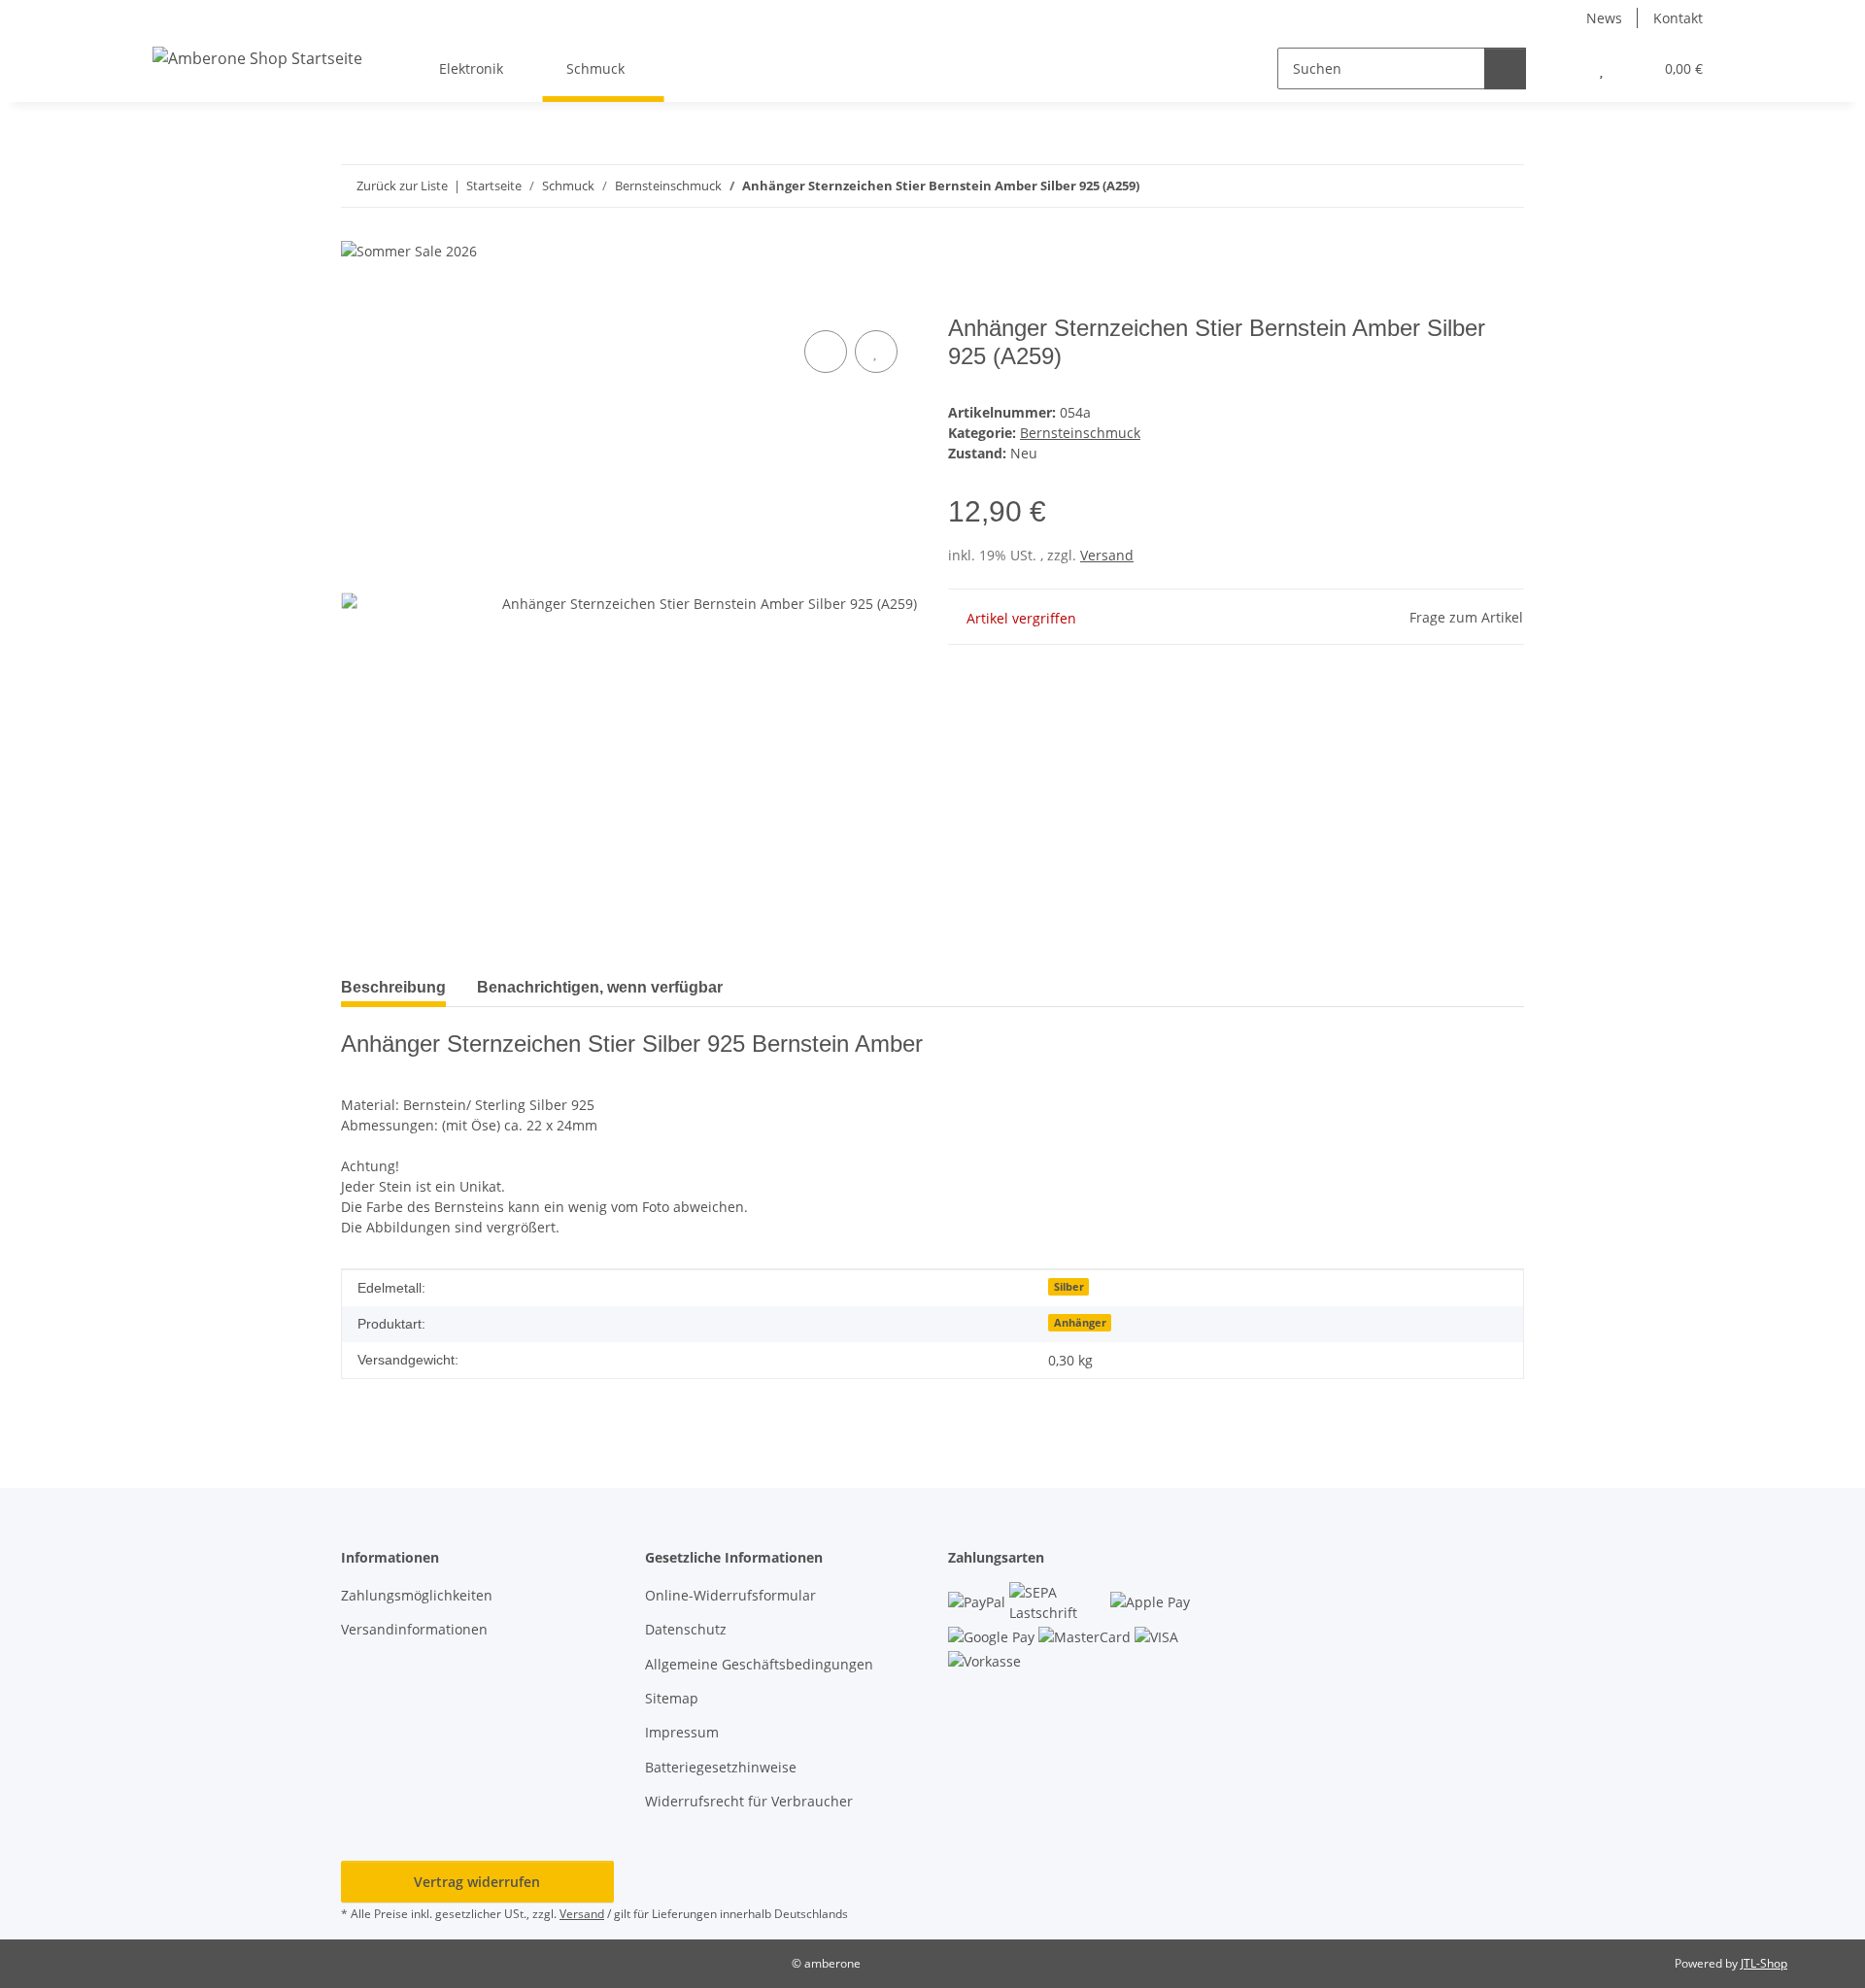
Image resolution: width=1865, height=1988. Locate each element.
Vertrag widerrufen (477, 1882)
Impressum (682, 1732)
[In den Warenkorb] (356, 304)
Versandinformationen (414, 1629)
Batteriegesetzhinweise (721, 1767)
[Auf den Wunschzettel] (876, 352)
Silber (1069, 1287)
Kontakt (1678, 18)
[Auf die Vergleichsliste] (826, 352)
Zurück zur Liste (402, 185)
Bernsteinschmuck (1080, 433)
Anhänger (1080, 1323)
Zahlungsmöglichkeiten (417, 1595)
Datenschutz (686, 1629)
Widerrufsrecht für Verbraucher (749, 1801)
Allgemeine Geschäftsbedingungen (759, 1664)
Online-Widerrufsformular (730, 1595)
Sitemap (672, 1698)
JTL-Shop (1764, 1963)
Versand (1107, 555)
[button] (1562, 68)
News (1604, 18)
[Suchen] (1505, 68)
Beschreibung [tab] (393, 987)
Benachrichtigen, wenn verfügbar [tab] (600, 987)
